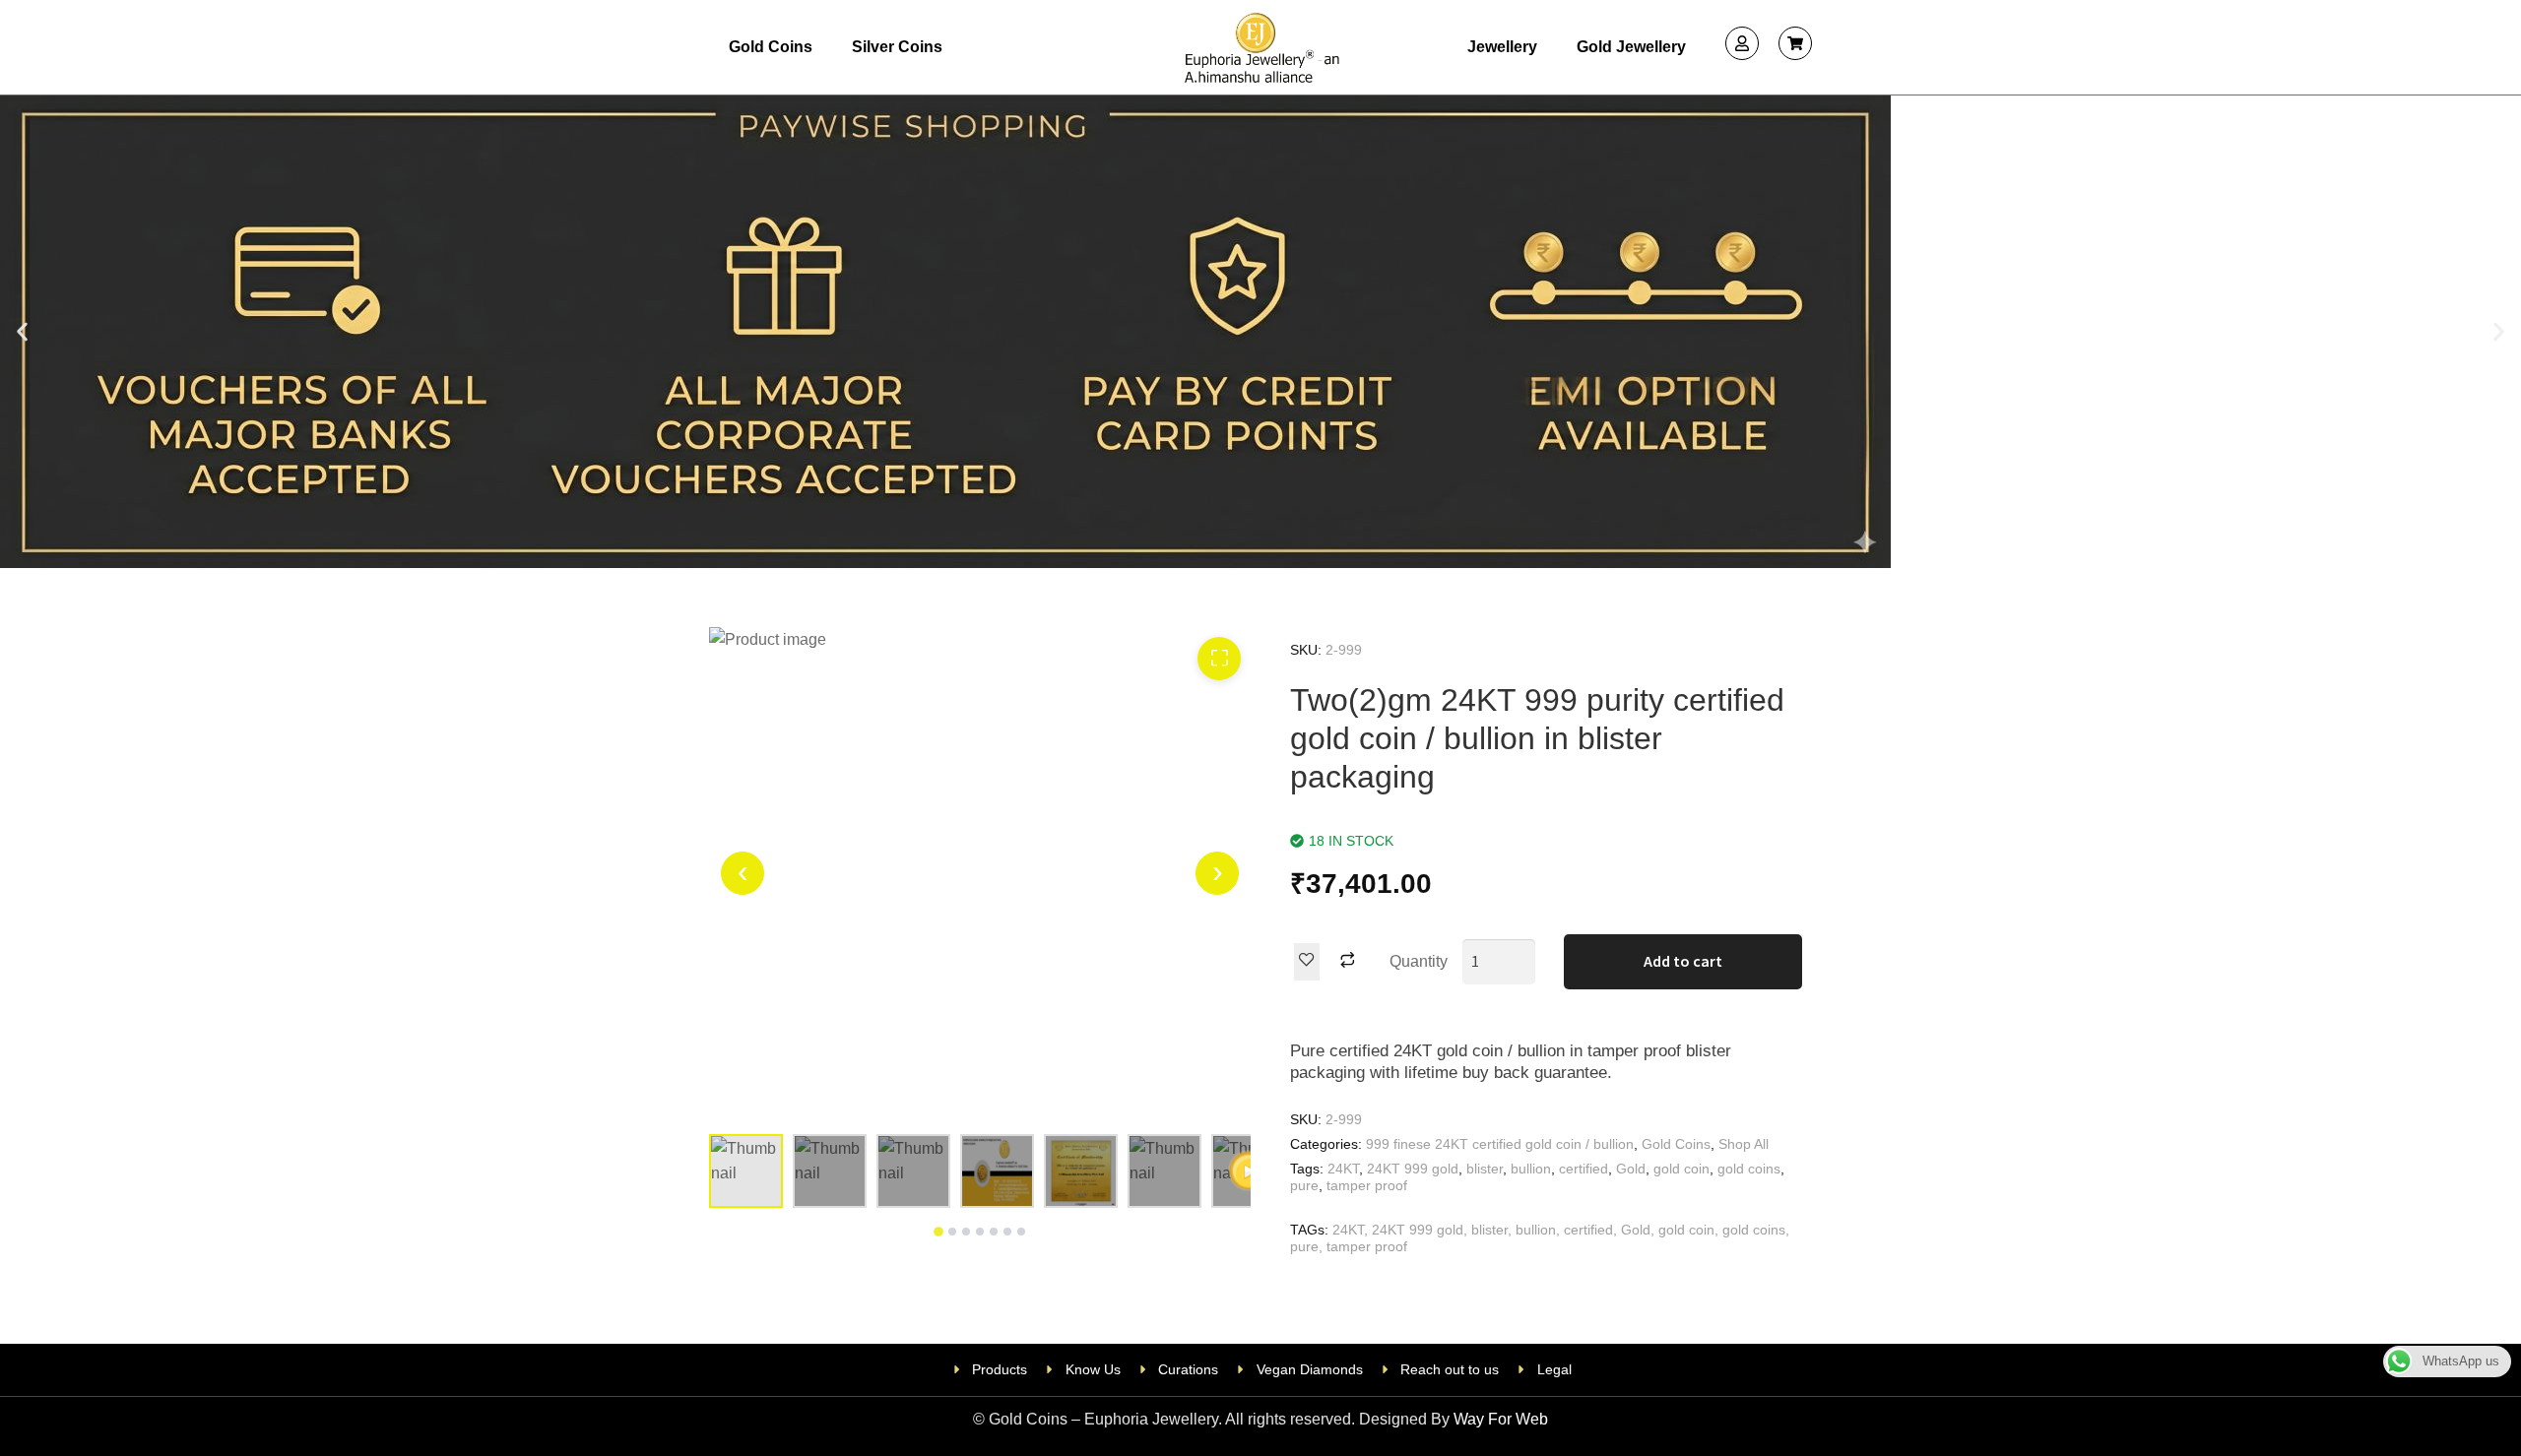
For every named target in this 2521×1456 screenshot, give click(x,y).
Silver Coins (897, 47)
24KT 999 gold (1413, 1169)
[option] (980, 873)
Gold (1631, 1169)
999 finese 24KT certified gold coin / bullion (1500, 1144)
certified (1584, 1169)
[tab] (938, 1232)
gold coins (1749, 1169)
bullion (1531, 1169)
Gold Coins (771, 47)
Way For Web (1501, 1419)
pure (1304, 1185)
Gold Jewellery (1631, 47)
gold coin (1681, 1169)
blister (1485, 1169)
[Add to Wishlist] (1307, 962)
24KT (1343, 1169)
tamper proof (1367, 1185)
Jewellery (1502, 47)
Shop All (1744, 1144)
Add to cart (1683, 961)
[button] (22, 331)
